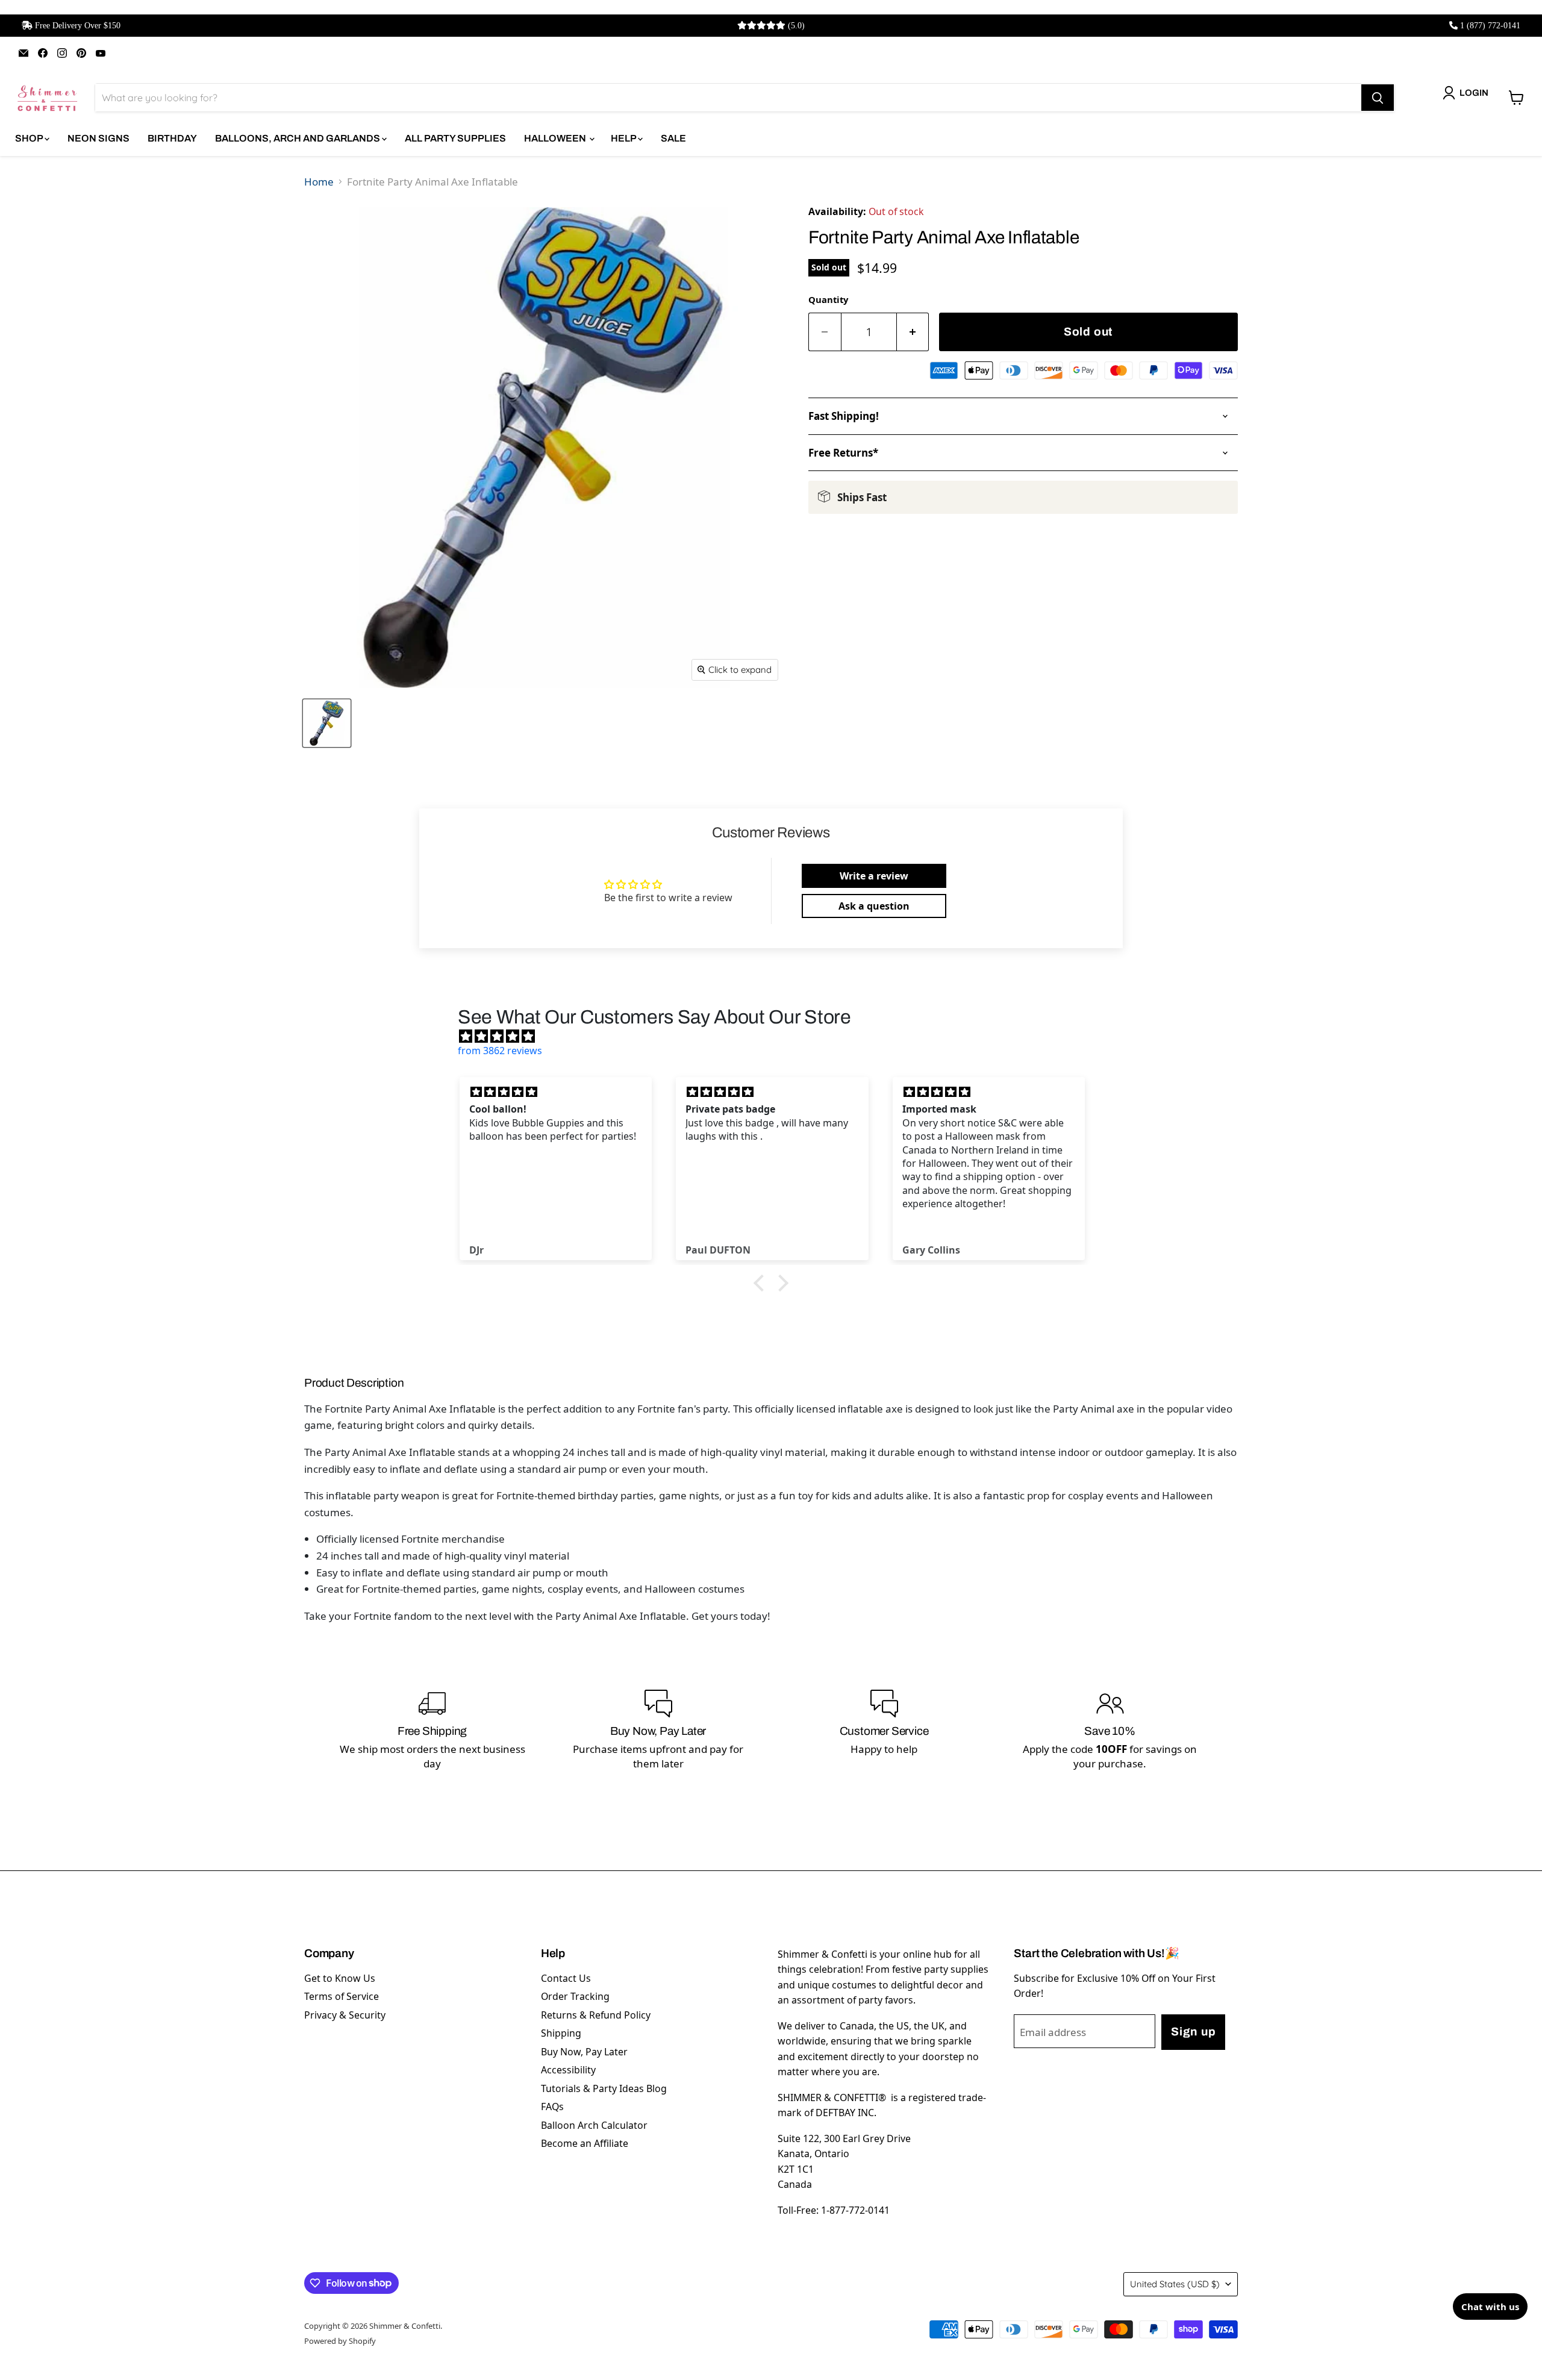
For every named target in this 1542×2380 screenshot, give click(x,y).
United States (1175, 2284)
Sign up (1193, 2032)
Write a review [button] (874, 876)
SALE (673, 138)
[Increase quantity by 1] (913, 332)
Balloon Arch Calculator (594, 2125)
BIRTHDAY (172, 138)
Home (319, 182)
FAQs (552, 2107)
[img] (777, 1036)
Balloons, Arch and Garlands (298, 138)
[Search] (1378, 98)
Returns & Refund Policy (596, 2015)
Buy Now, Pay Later (584, 2052)
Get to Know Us (340, 1978)
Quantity (828, 299)
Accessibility (568, 2070)
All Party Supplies (455, 138)
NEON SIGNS (98, 138)
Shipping (561, 2033)
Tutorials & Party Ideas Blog (604, 2088)
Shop (30, 138)
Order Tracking (575, 1996)
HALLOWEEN (556, 138)
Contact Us (566, 1978)
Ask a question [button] (874, 906)
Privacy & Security (345, 2015)
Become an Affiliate (585, 2143)
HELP (624, 138)
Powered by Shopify (340, 2341)
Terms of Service (342, 1996)
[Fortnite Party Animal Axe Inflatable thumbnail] (327, 723)
